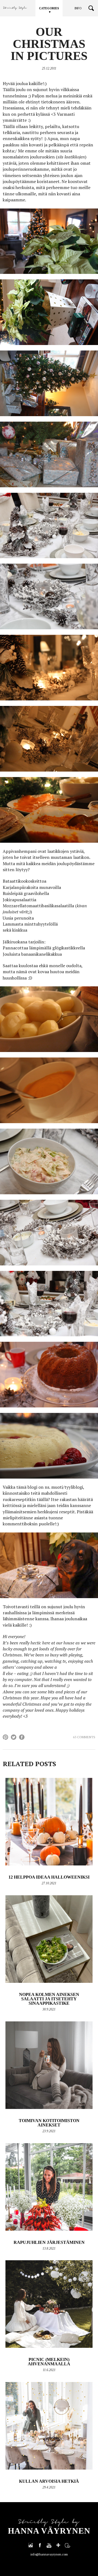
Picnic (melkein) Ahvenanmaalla (49, 2362)
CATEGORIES (49, 8)
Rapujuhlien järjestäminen (49, 2242)
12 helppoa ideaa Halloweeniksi (49, 1877)
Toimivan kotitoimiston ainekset (49, 2123)
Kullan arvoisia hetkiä (49, 2481)
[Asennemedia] (68, 2545)
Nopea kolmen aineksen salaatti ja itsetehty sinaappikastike (49, 1999)
